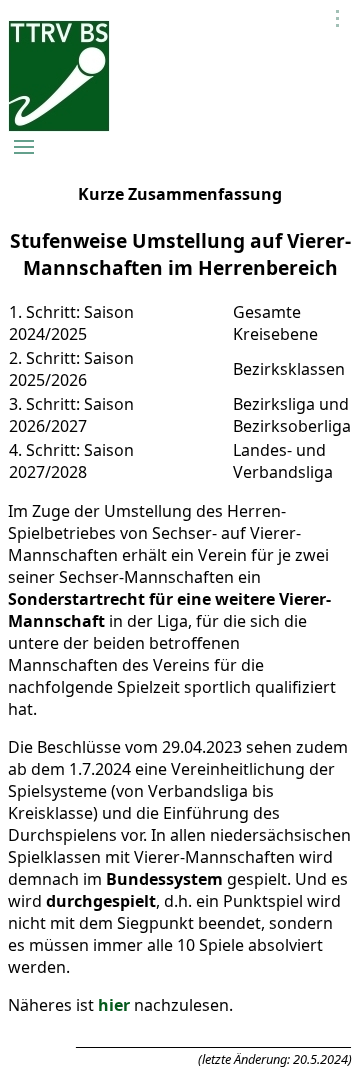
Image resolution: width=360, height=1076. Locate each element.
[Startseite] (59, 126)
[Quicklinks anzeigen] (338, 18)
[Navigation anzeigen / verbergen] (24, 147)
